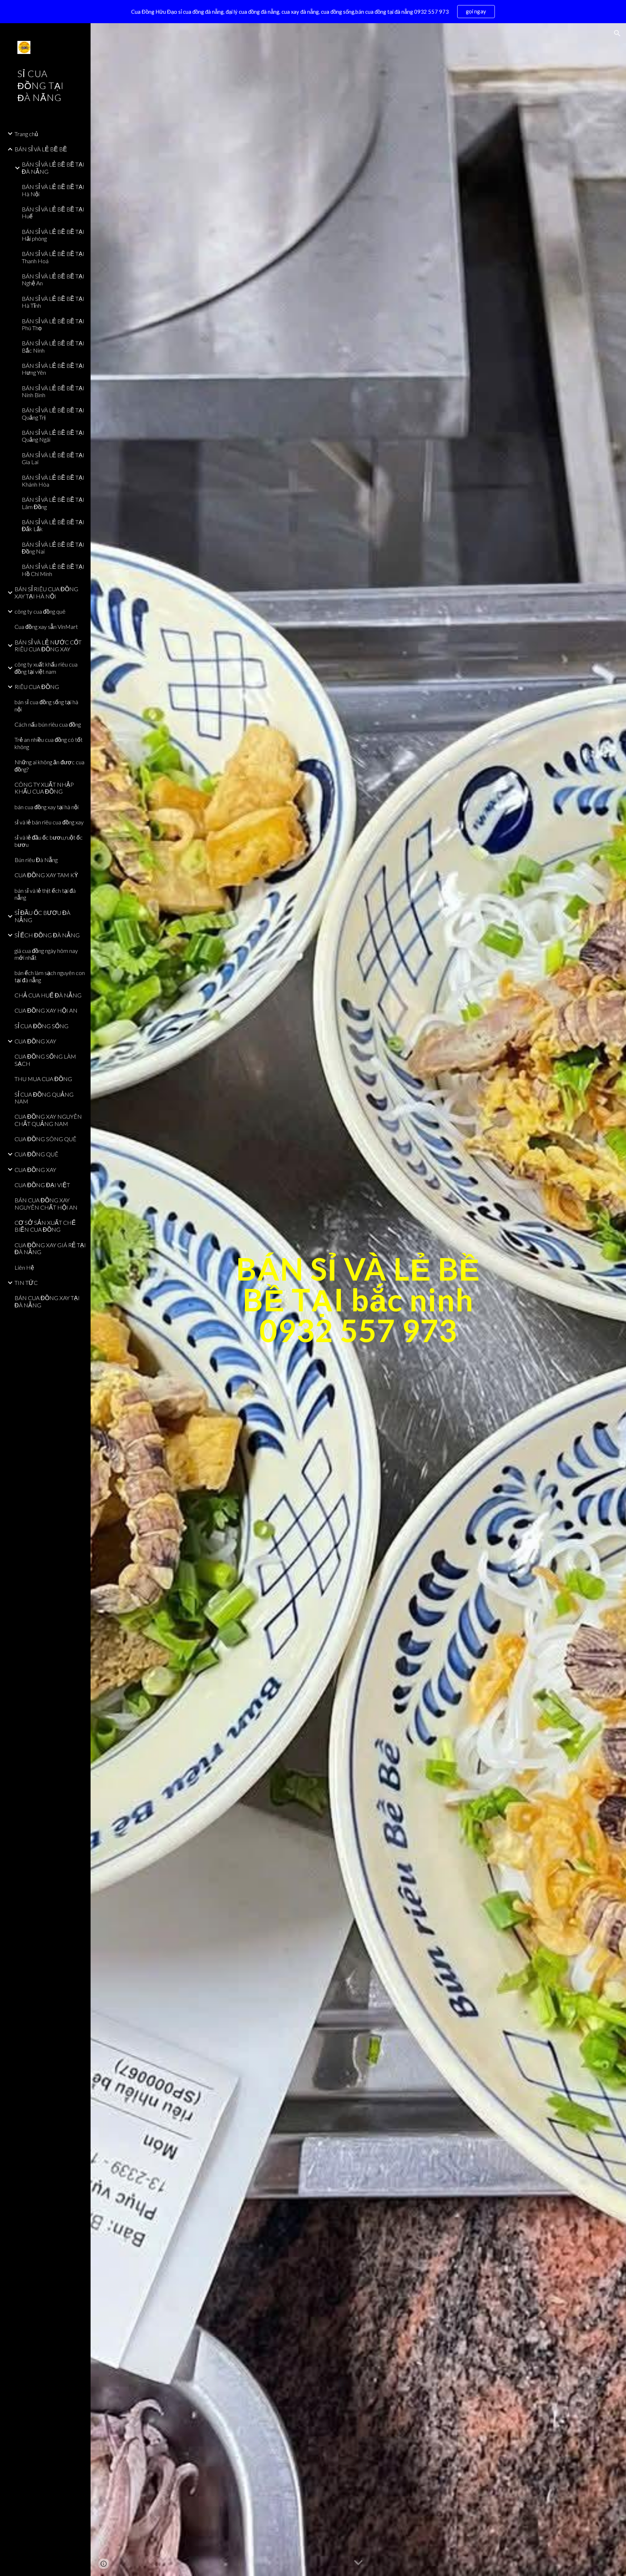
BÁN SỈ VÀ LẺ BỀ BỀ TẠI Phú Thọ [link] (53, 324)
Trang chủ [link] (26, 134)
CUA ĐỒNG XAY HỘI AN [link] (46, 1010)
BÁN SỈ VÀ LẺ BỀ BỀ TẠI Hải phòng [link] (53, 235)
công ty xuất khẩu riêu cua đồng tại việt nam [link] (46, 668)
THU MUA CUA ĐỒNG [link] (43, 1079)
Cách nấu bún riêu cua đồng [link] (48, 724)
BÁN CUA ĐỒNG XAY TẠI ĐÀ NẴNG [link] (47, 1301)
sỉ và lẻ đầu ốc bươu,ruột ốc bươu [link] (49, 841)
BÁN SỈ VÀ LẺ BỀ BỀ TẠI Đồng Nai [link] (53, 548)
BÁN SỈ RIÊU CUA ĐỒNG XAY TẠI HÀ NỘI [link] (46, 592)
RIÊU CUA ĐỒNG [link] (37, 687)
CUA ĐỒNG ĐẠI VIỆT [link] (42, 1185)
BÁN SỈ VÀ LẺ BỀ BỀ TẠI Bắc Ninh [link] (53, 346)
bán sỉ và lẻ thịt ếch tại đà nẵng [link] (45, 894)
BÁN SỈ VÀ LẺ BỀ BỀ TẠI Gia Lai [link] (53, 458)
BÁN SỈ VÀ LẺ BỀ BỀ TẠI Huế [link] (53, 213)
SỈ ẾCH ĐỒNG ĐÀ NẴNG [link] (47, 935)
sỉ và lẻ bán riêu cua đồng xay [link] (49, 822)
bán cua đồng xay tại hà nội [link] (47, 807)
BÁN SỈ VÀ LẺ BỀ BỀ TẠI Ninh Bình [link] (53, 391)
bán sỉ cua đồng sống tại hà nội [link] (46, 705)
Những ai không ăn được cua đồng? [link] (49, 765)
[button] (617, 33)
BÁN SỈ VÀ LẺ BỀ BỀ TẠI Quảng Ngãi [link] (53, 436)
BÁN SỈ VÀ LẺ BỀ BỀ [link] (41, 149)
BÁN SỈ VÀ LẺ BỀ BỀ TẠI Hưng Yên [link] (53, 369)
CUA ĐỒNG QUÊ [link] (36, 1154)
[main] (358, 1300)
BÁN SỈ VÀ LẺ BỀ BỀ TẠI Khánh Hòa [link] (53, 481)
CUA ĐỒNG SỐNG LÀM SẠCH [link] (45, 1060)
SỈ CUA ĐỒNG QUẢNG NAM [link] (44, 1098)
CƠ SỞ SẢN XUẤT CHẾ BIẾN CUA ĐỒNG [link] (45, 1226)
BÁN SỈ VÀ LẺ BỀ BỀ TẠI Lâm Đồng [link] (53, 503)
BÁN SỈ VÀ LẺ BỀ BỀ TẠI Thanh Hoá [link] (53, 257)
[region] (313, 12)
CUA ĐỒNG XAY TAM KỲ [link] (46, 875)
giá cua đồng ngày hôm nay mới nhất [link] (46, 954)
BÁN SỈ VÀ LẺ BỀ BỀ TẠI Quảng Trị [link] (53, 413)
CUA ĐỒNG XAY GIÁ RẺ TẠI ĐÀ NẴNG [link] (50, 1248)
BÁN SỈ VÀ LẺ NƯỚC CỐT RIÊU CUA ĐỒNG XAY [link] (48, 646)
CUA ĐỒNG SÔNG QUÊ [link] (45, 1139)
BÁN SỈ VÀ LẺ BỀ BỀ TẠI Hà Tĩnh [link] (53, 302)
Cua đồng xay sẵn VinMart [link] (46, 627)
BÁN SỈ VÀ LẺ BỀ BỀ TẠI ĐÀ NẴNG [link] (53, 168)
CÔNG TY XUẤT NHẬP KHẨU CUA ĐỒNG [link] (44, 788)
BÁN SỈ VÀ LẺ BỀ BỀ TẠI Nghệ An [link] (53, 280)
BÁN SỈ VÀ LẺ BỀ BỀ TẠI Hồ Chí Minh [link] (53, 570)
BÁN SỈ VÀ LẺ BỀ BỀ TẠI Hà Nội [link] (53, 190)
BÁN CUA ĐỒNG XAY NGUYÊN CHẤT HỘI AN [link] (46, 1203)
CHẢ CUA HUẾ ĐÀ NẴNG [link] (48, 995)
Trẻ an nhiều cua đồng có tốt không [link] (49, 743)
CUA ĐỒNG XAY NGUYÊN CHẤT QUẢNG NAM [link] (48, 1120)
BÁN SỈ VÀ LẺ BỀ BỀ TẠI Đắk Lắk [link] (53, 525)
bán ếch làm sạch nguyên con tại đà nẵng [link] (50, 976)
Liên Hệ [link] (24, 1267)
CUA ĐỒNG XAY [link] (35, 1041)
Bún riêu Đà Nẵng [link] (36, 860)
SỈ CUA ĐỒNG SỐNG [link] (41, 1026)
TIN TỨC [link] (26, 1283)
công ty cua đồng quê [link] (40, 611)
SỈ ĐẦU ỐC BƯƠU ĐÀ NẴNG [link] (42, 916)
